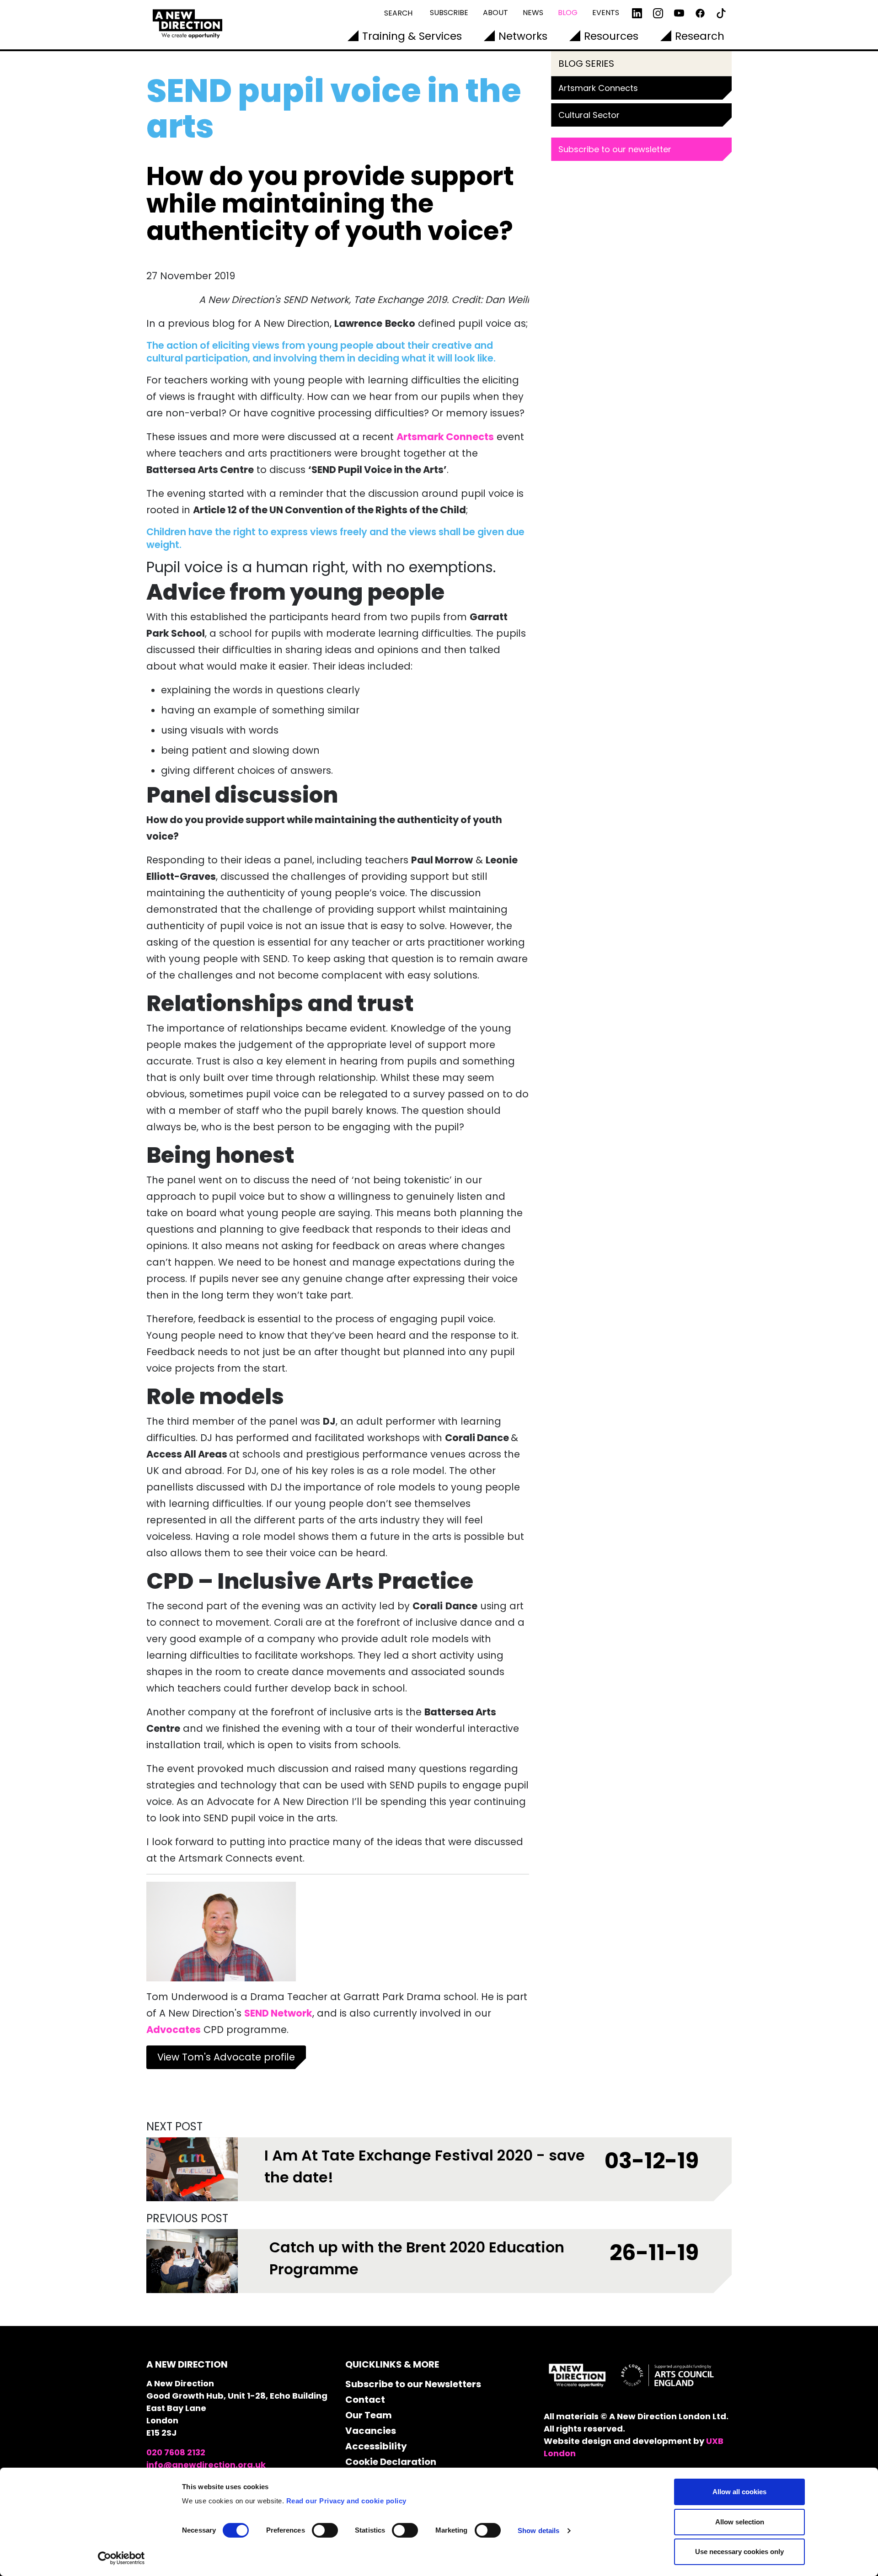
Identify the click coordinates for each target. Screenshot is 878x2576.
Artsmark (421, 437)
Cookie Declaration (391, 2462)
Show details (538, 2531)
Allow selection (740, 2522)
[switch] (325, 2530)
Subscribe (449, 13)
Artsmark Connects (598, 88)
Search (398, 13)
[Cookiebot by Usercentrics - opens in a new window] (121, 2558)
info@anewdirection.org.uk (206, 2465)
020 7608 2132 (176, 2452)
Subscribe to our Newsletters (413, 2384)
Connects (470, 437)
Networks (523, 36)
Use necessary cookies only (739, 2552)
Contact (365, 2400)
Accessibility (376, 2446)
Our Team (369, 2415)
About (495, 13)
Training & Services (412, 36)
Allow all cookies (739, 2492)
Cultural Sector (589, 115)
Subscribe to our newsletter (615, 149)
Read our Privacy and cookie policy (346, 2501)
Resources (611, 36)
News (533, 13)
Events (606, 13)
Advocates (174, 2030)
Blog (568, 13)
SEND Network (278, 2013)
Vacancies (371, 2431)
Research (700, 36)
